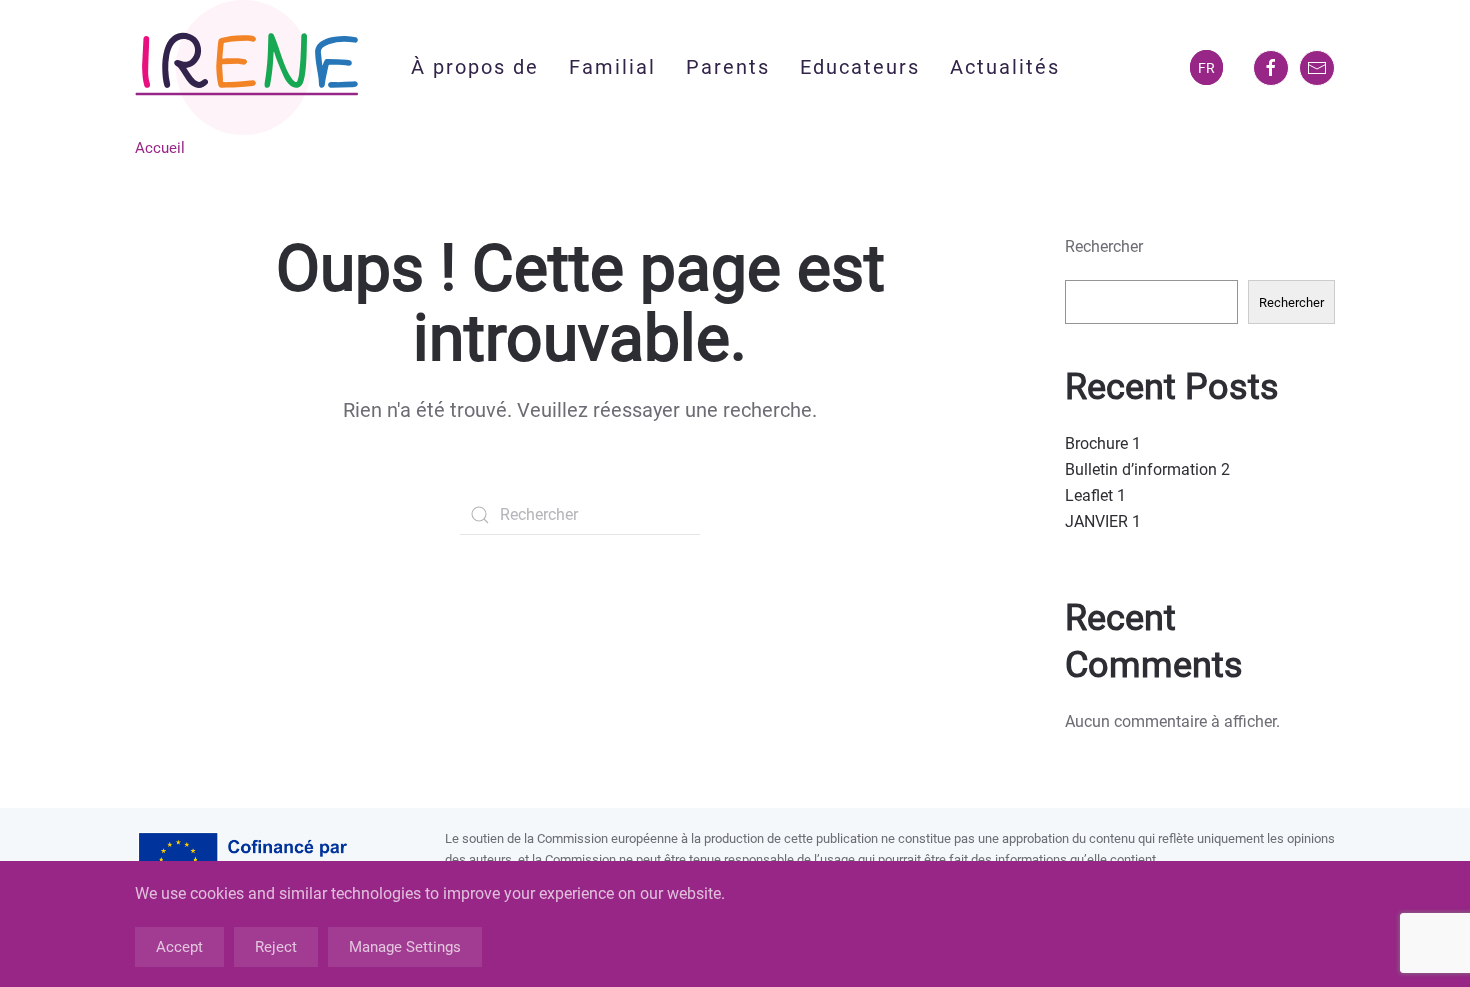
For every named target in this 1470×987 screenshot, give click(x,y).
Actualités (1005, 67)
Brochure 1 (1103, 443)
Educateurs (860, 67)
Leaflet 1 (1095, 495)
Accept (179, 947)
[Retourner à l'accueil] (247, 67)
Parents (728, 67)
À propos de (475, 67)
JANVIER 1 (1103, 521)
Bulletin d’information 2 (1147, 469)
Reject (276, 947)
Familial (612, 67)
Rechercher (1104, 246)
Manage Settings (405, 947)
